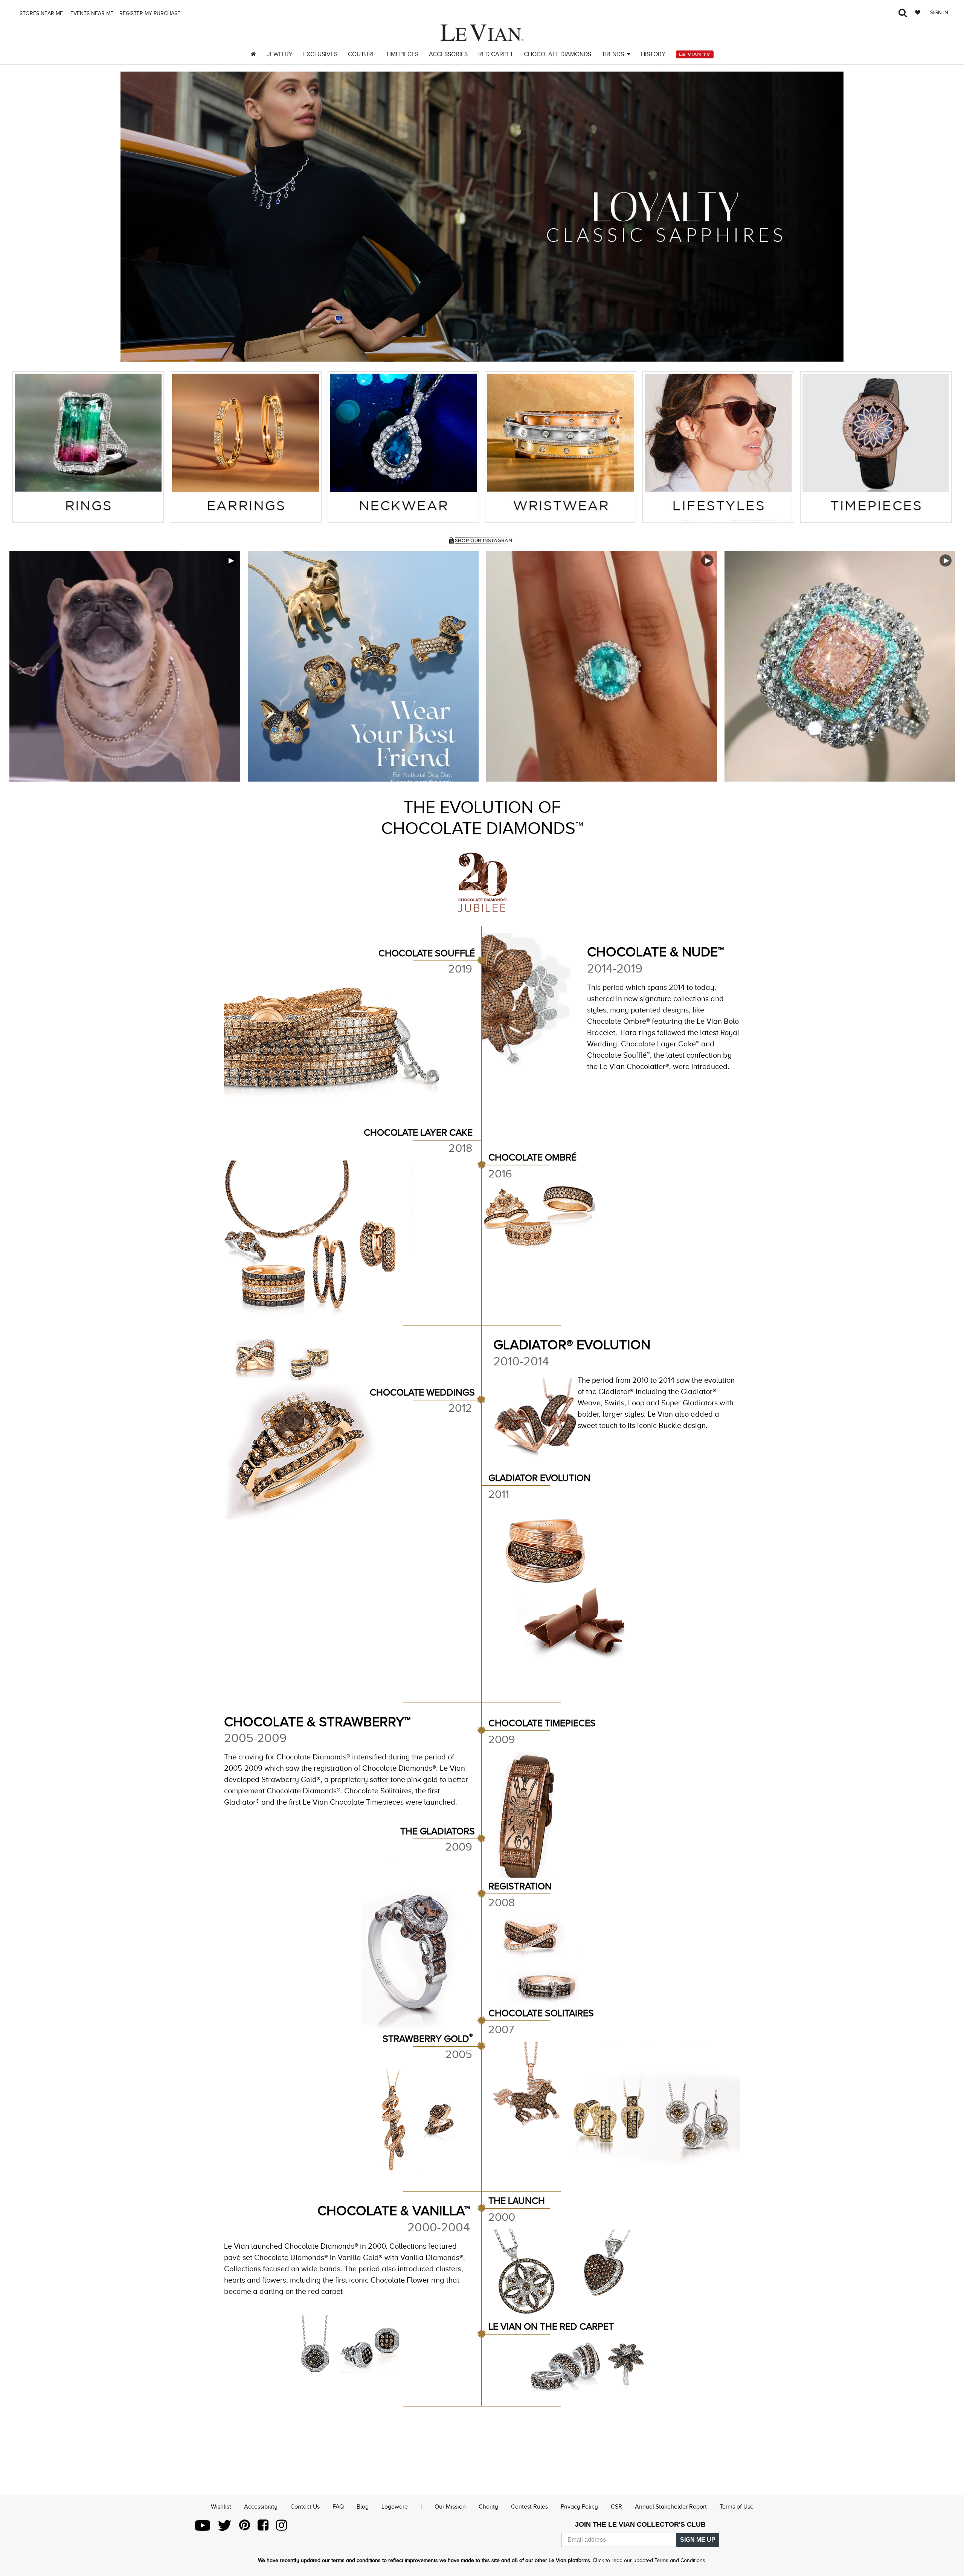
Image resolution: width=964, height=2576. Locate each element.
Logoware (395, 2507)
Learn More (125, 666)
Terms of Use (737, 2507)
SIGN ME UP (698, 2540)
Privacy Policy (579, 2507)
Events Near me (91, 13)
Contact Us (305, 2507)
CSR (616, 2507)
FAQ (338, 2507)
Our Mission (450, 2507)
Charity (488, 2507)
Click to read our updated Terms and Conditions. (650, 2560)
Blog (363, 2507)
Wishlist (221, 2507)
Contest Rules (529, 2507)
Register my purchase (151, 13)
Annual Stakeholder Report (671, 2507)
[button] (136, 217)
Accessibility (261, 2507)
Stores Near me (40, 13)
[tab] (88, 447)
